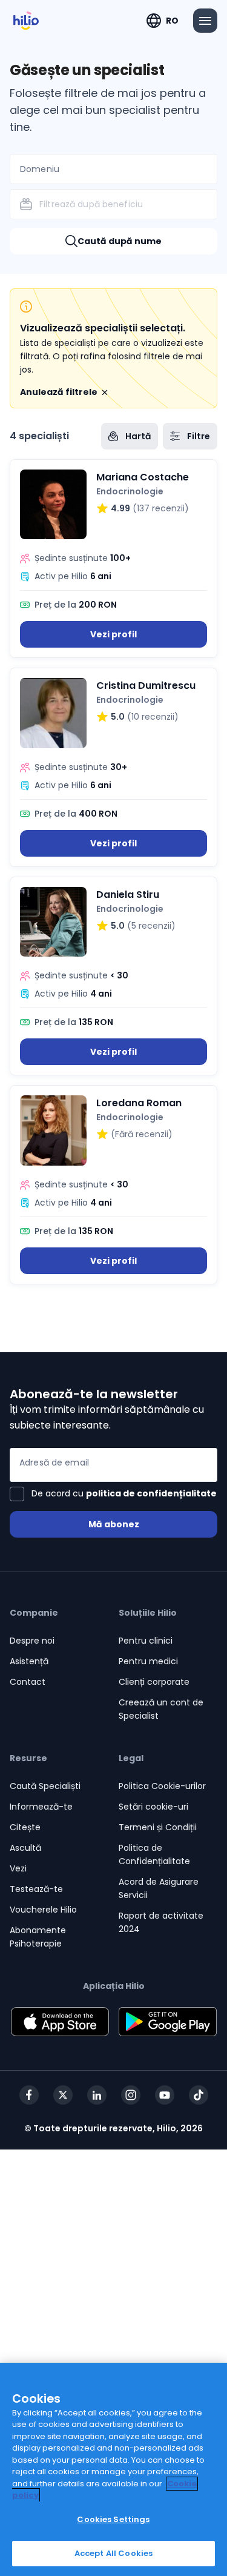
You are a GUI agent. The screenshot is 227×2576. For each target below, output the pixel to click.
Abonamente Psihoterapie (38, 1937)
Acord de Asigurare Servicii (159, 1888)
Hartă (138, 436)
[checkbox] (113, 1494)
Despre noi (32, 1641)
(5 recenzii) (151, 926)
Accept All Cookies (113, 2553)
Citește (25, 1827)
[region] (113, 2469)
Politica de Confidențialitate (154, 1854)
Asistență (29, 1661)
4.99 (120, 508)
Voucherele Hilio (43, 1910)
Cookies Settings (113, 2519)
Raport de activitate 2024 (161, 1922)
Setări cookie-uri (153, 1807)
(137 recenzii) (161, 508)
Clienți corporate (154, 1682)
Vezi (18, 1868)
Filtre (199, 436)
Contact (28, 1682)
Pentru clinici (146, 1641)
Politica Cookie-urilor (162, 1786)
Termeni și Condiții (158, 1827)
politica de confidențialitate (151, 1493)
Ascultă (25, 1848)
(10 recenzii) (153, 717)
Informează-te (41, 1807)
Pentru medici (148, 1661)
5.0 (118, 717)
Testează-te (36, 1889)
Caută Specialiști (45, 1786)
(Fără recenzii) (142, 1134)
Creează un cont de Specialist (161, 1709)
